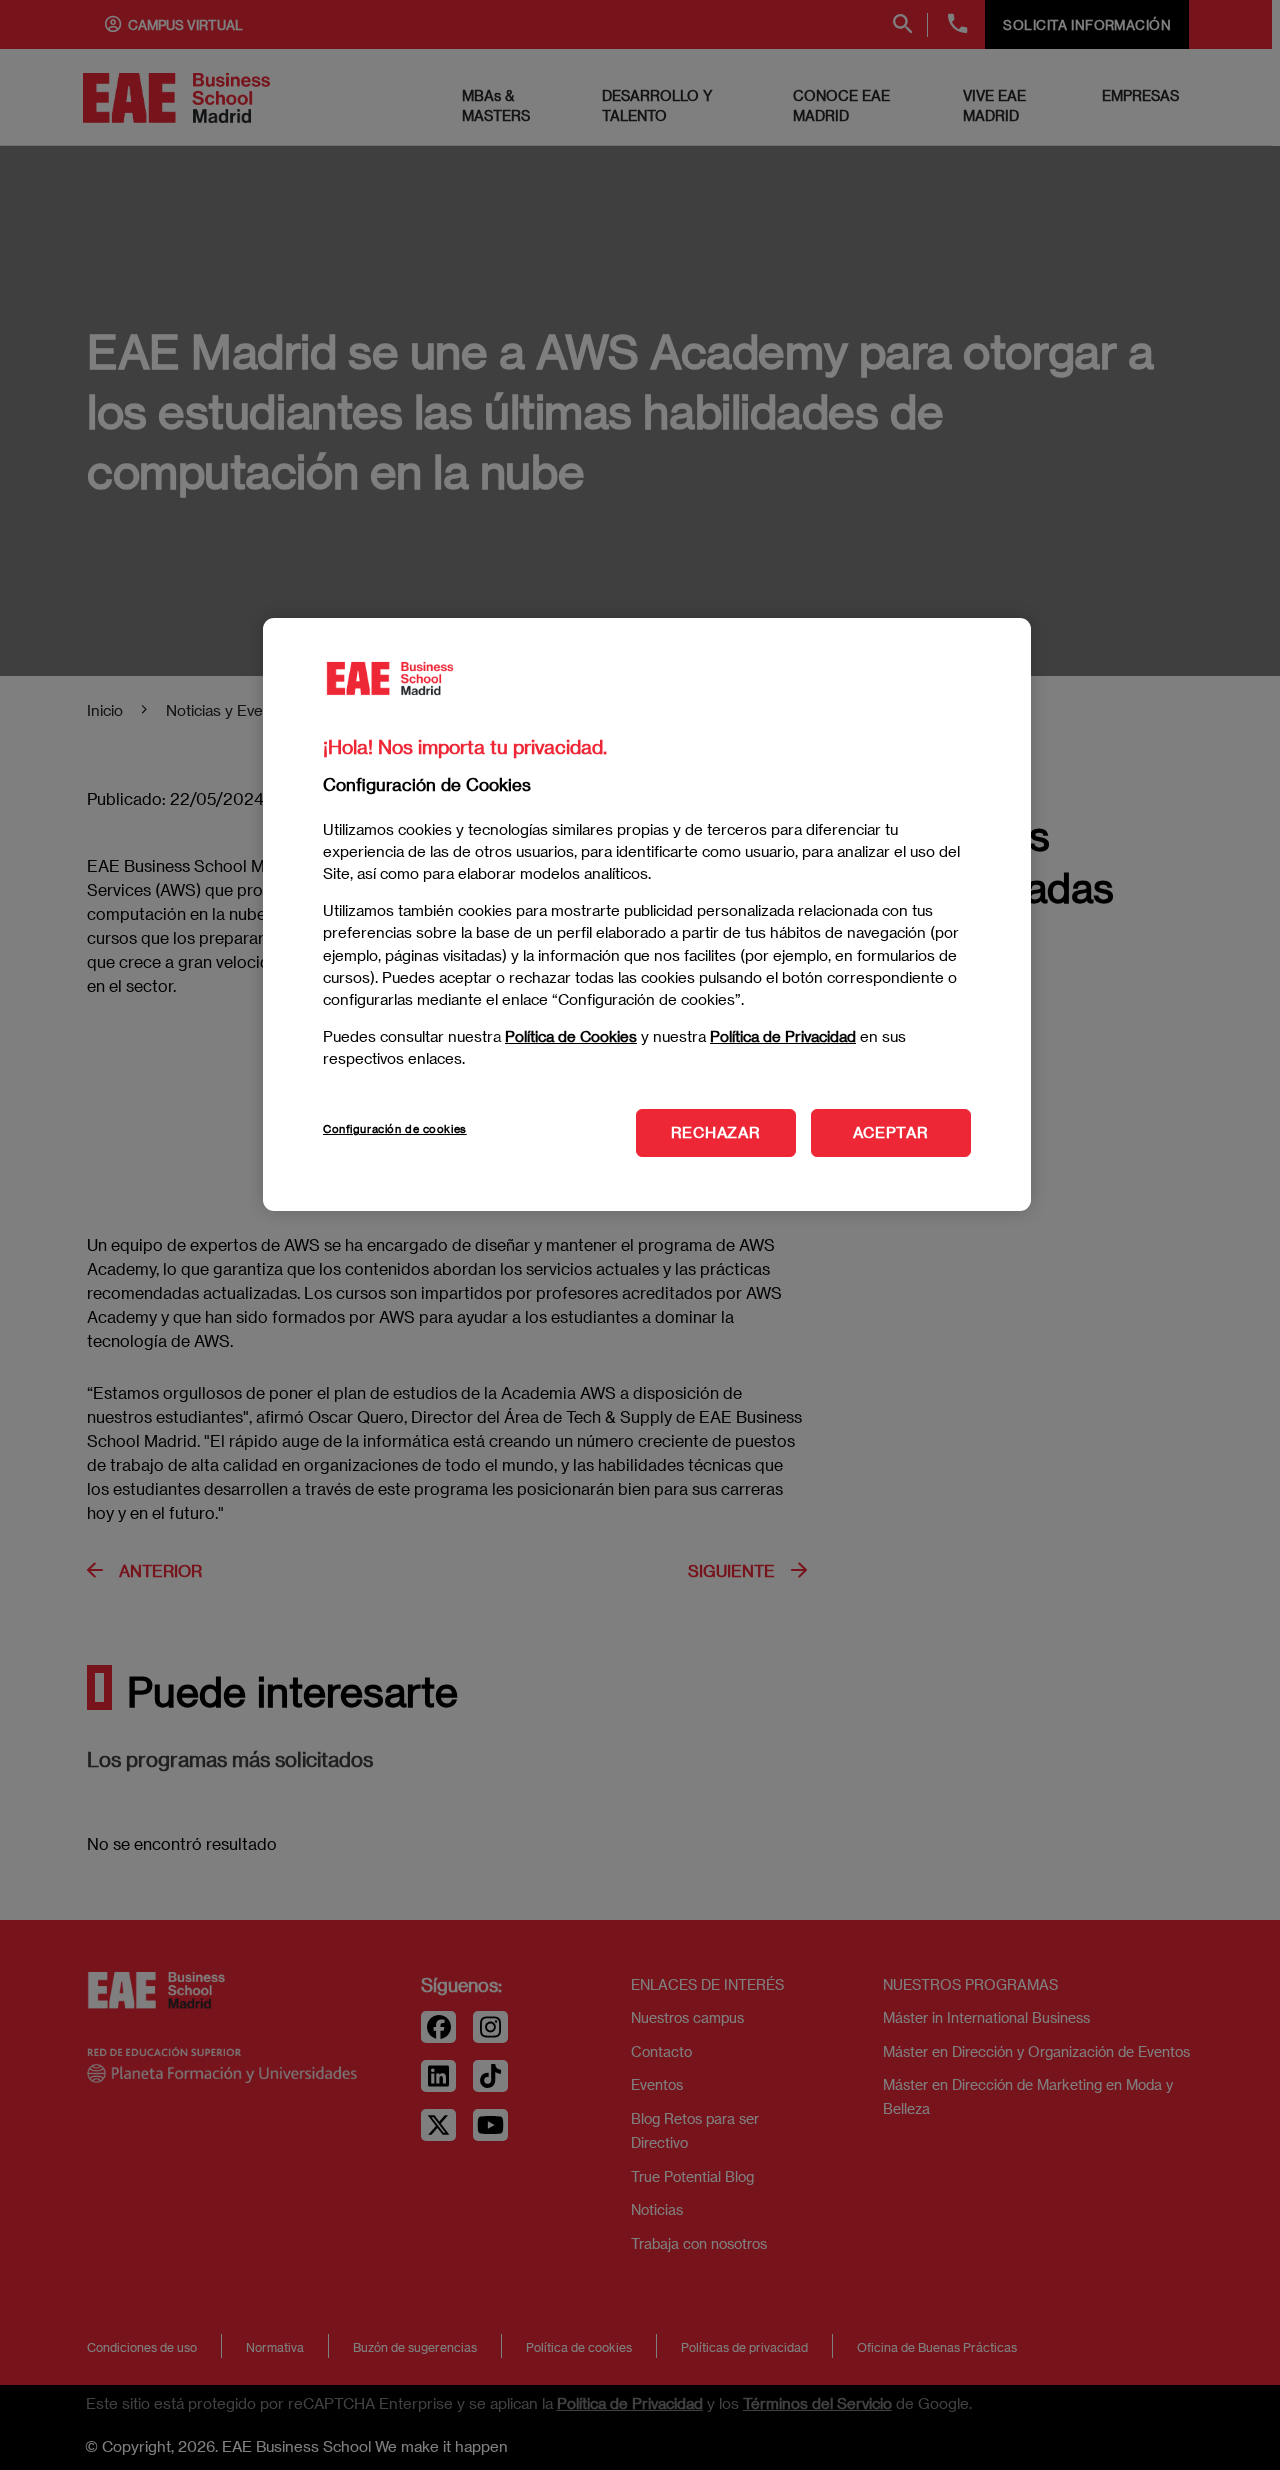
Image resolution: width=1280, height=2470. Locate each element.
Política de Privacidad (783, 1035)
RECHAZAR (716, 1132)
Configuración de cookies (395, 1128)
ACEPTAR (890, 1132)
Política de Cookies (571, 1035)
